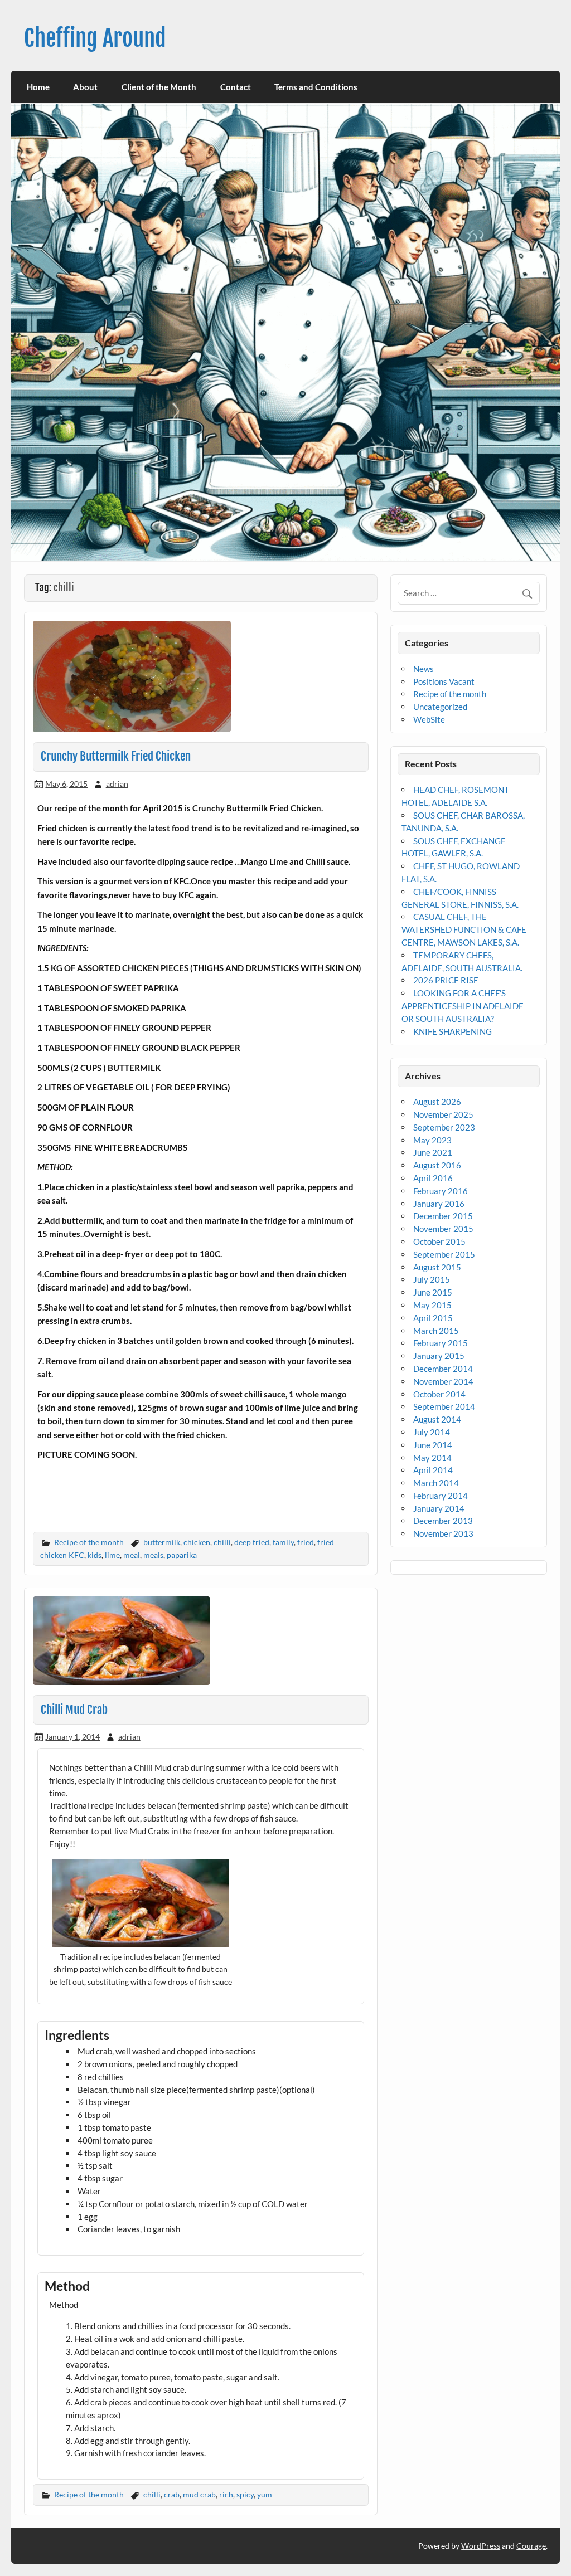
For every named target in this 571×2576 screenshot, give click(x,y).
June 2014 (433, 1445)
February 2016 (441, 1191)
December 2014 (443, 1369)
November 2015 (443, 1229)
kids (95, 1555)
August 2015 (437, 1267)
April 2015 (433, 1318)
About (85, 87)
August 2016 (437, 1165)
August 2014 (437, 1419)
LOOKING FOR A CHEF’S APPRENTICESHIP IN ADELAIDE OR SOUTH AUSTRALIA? (463, 1006)
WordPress (481, 2546)
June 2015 (433, 1292)
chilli (222, 1542)
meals (153, 1555)
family (283, 1542)
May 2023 (432, 1140)
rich (226, 2494)
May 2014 (432, 1458)
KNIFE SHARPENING (453, 1031)
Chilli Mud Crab (74, 1710)
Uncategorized (440, 707)
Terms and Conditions (316, 87)
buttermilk (162, 1542)
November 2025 (443, 1114)
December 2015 (443, 1216)
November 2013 (443, 1533)
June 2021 (433, 1152)
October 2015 (439, 1241)
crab (172, 2494)
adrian (117, 784)
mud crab (199, 2494)
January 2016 (439, 1204)
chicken (197, 1542)
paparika (182, 1555)
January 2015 (439, 1356)
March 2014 (436, 1483)
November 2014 (443, 1381)
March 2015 (436, 1331)
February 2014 (441, 1496)
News (424, 669)
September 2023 (444, 1127)
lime (112, 1555)
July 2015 (432, 1279)
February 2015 (441, 1343)
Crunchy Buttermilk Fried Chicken (116, 756)
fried (306, 1542)
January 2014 (439, 1508)
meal (132, 1555)
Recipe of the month (89, 1542)
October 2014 (439, 1394)
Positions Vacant (444, 681)
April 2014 (433, 1470)
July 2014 (432, 1432)
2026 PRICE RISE (446, 980)
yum (265, 2494)
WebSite (429, 719)
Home (38, 87)
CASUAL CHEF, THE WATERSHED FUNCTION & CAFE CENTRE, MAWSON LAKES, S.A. (464, 929)
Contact (236, 87)
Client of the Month (159, 87)
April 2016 (433, 1178)
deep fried (252, 1542)
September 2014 (444, 1406)
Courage (531, 2546)
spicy (245, 2494)
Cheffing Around (95, 38)
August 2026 (437, 1102)
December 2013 (443, 1521)
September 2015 (444, 1254)
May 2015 (432, 1305)
